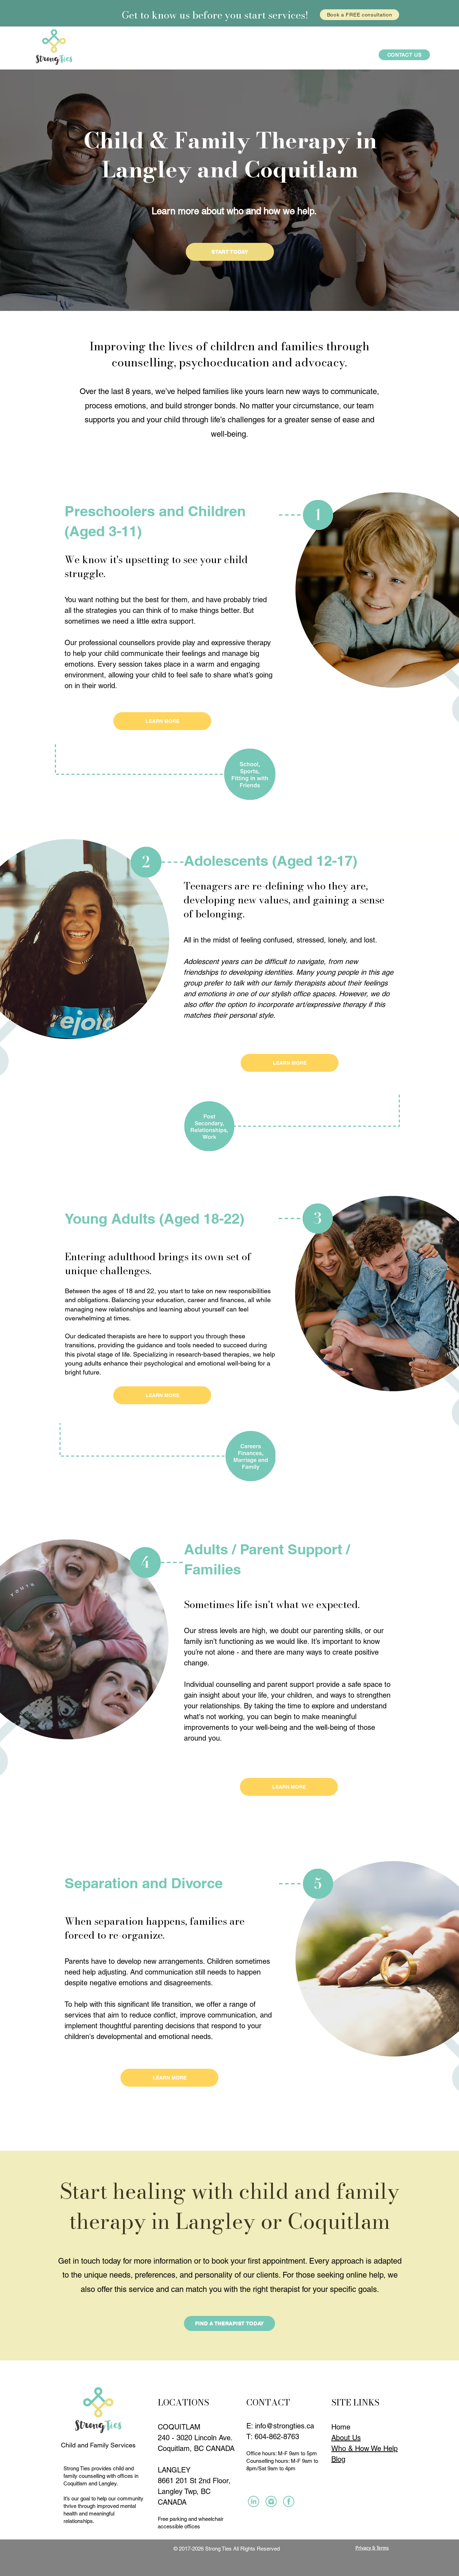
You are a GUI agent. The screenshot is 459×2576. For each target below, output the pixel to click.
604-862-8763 (277, 2437)
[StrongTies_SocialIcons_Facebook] (289, 2501)
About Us (346, 2438)
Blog (338, 2459)
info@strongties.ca (285, 2426)
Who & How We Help (365, 2448)
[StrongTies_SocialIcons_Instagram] (254, 2501)
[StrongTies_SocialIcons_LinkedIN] (271, 2501)
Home (341, 2427)
